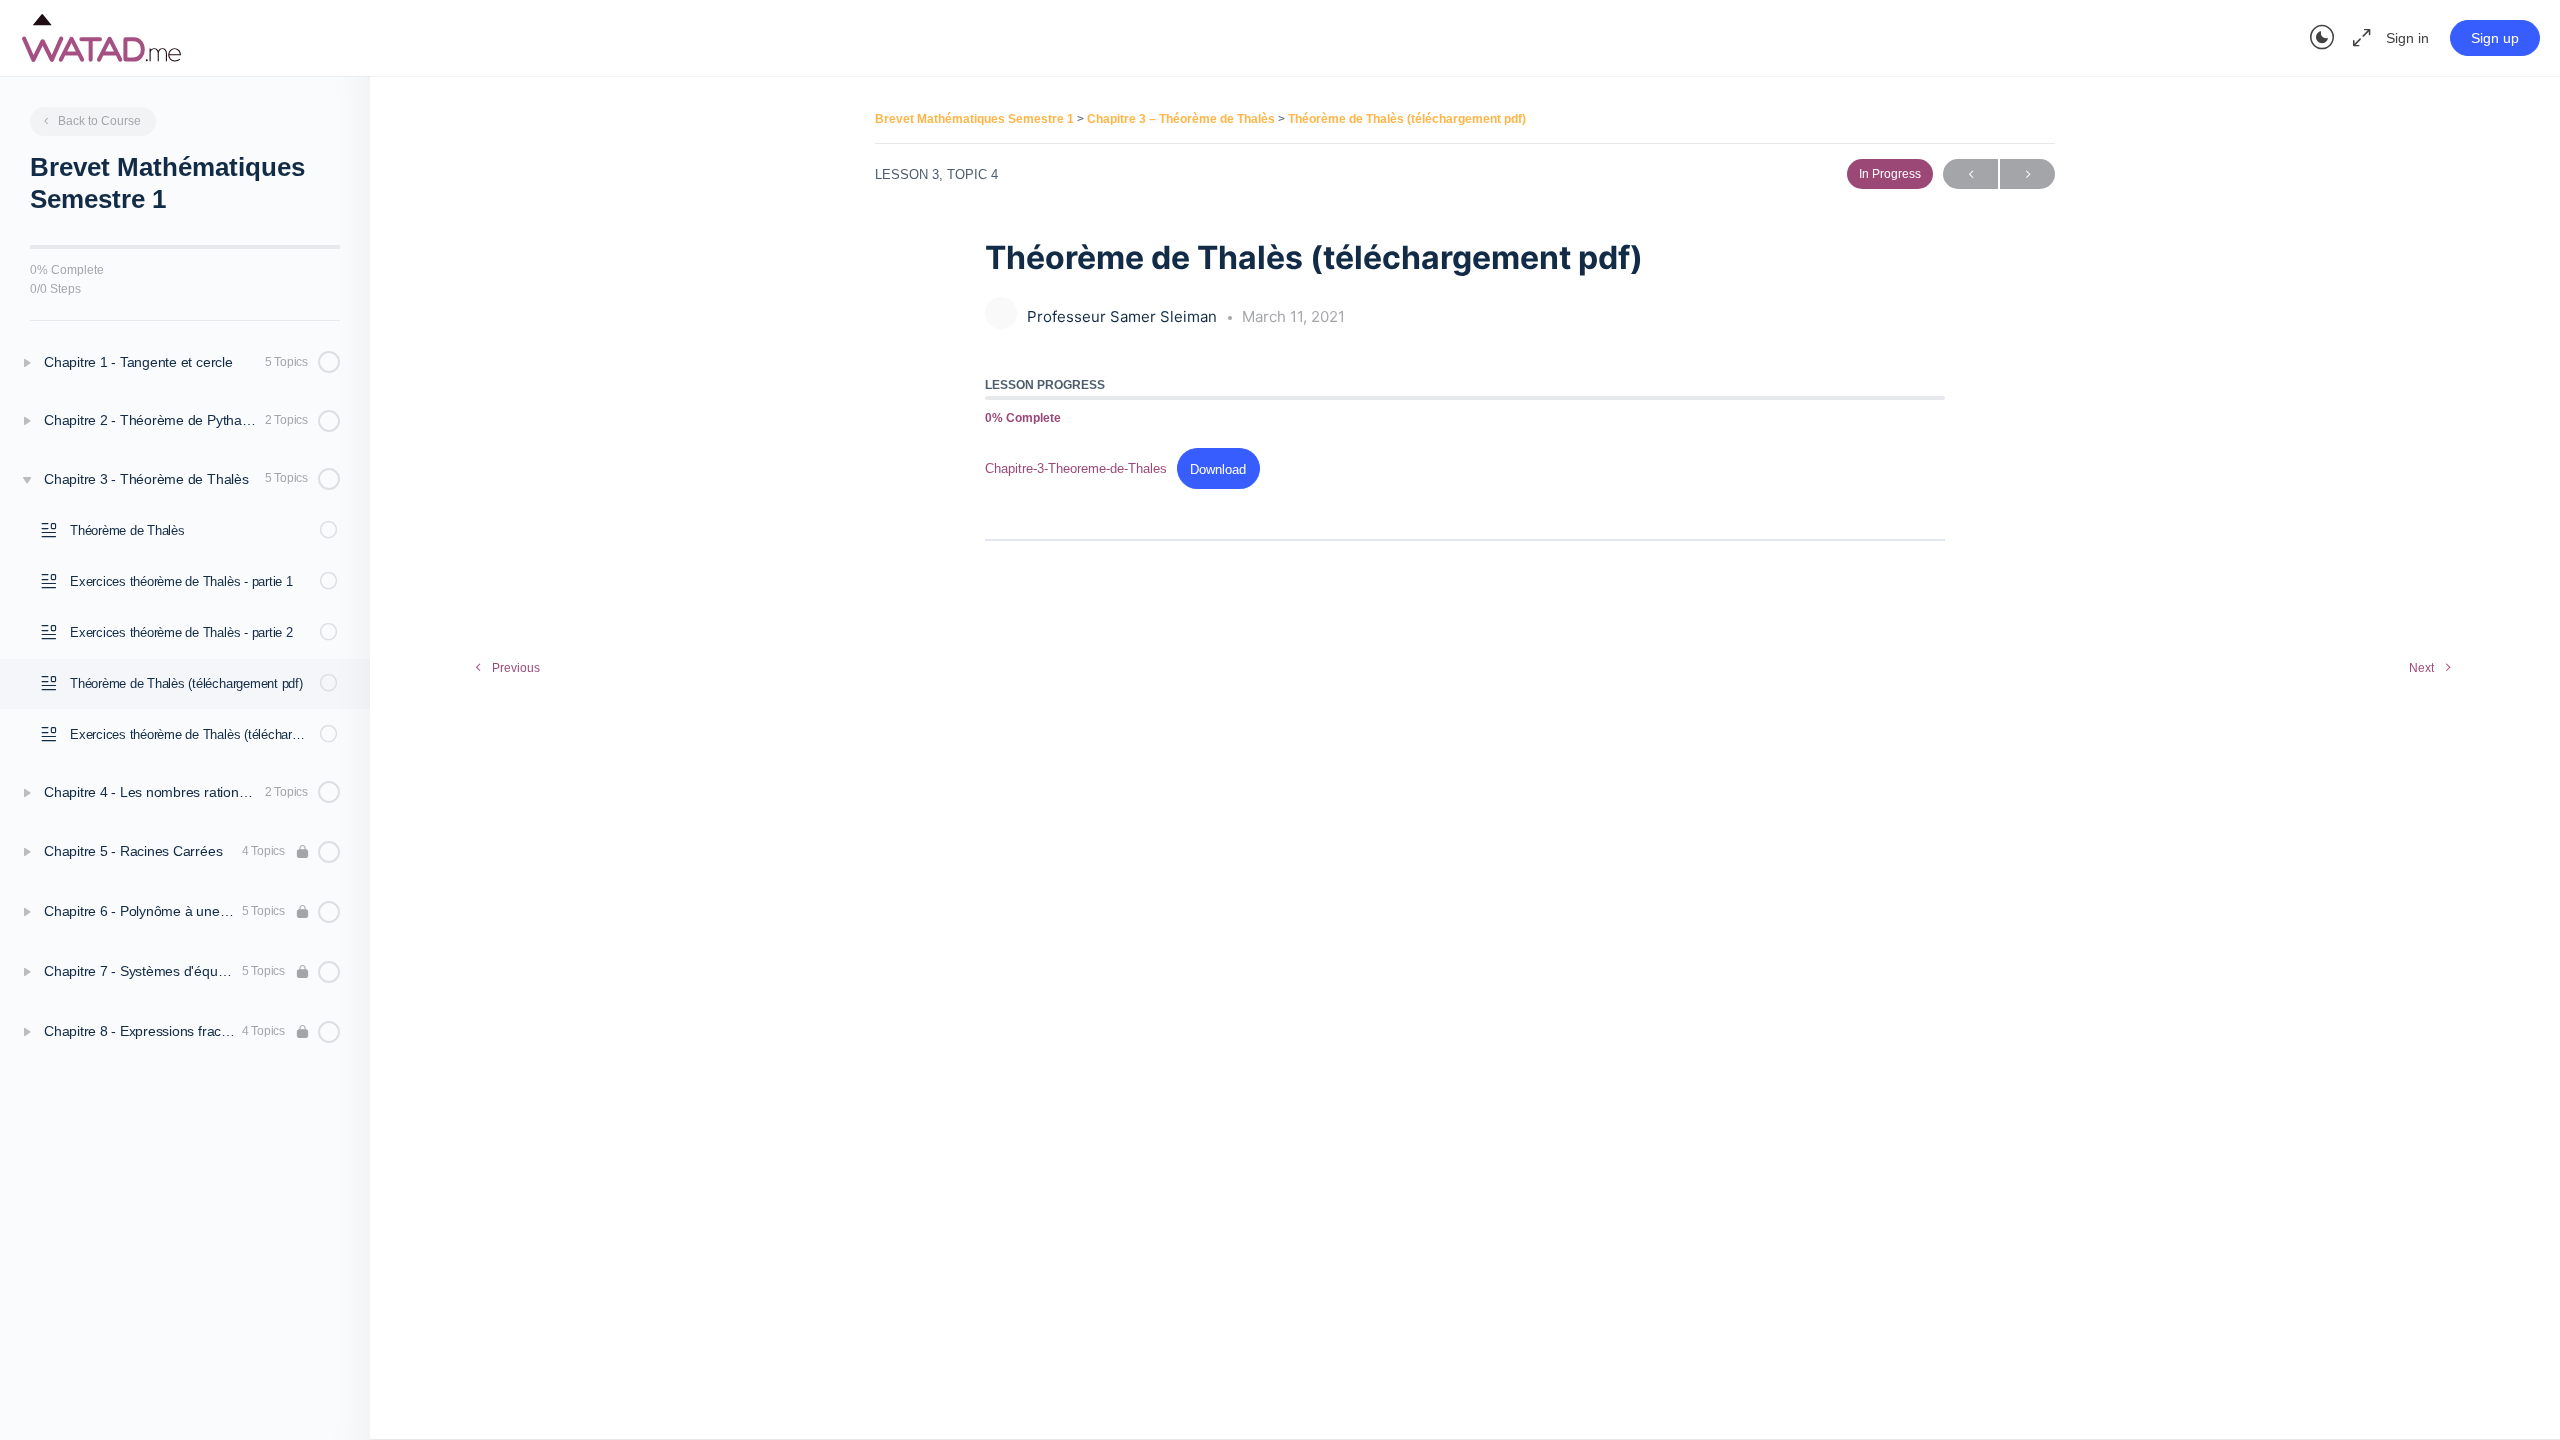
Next (2027, 174)
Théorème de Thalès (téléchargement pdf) (1407, 119)
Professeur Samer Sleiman (1124, 316)
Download (1218, 469)
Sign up (2495, 38)
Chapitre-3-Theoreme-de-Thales (1076, 469)
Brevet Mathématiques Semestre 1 (976, 119)
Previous (1970, 174)
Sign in (2407, 38)
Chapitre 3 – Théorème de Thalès (1182, 119)
